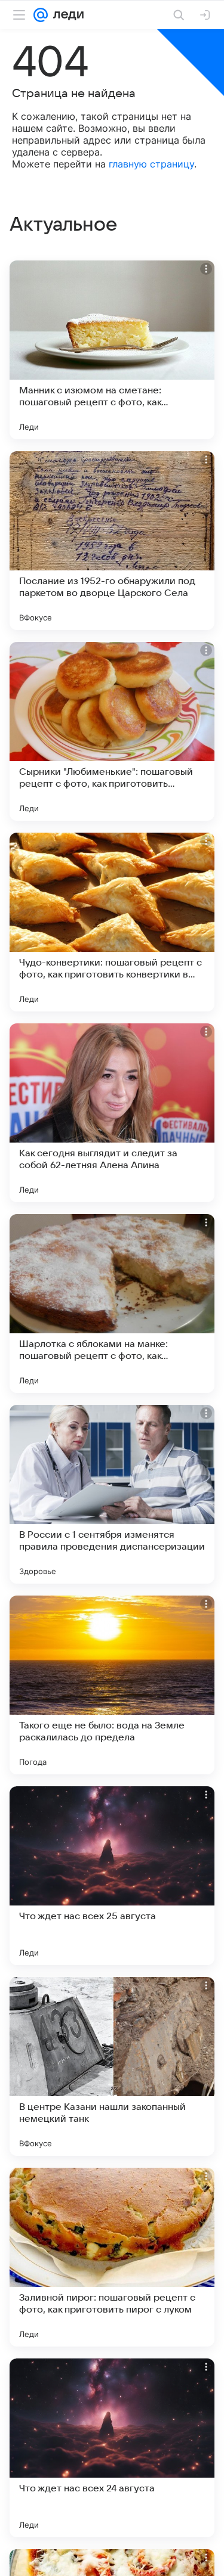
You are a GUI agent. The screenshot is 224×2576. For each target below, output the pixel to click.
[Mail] (41, 15)
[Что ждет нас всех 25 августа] (112, 1876)
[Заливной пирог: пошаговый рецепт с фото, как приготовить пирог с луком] (112, 2257)
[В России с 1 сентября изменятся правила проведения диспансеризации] (112, 1494)
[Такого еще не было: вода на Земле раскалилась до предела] (112, 1685)
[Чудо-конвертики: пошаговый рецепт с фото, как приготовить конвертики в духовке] (112, 922)
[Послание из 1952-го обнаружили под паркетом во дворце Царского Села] (112, 541)
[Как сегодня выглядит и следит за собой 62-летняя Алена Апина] (112, 1113)
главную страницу (151, 164)
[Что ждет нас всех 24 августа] (112, 2448)
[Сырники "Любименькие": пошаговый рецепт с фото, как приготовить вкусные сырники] (112, 731)
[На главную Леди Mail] (66, 15)
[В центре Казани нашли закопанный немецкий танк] (112, 2066)
